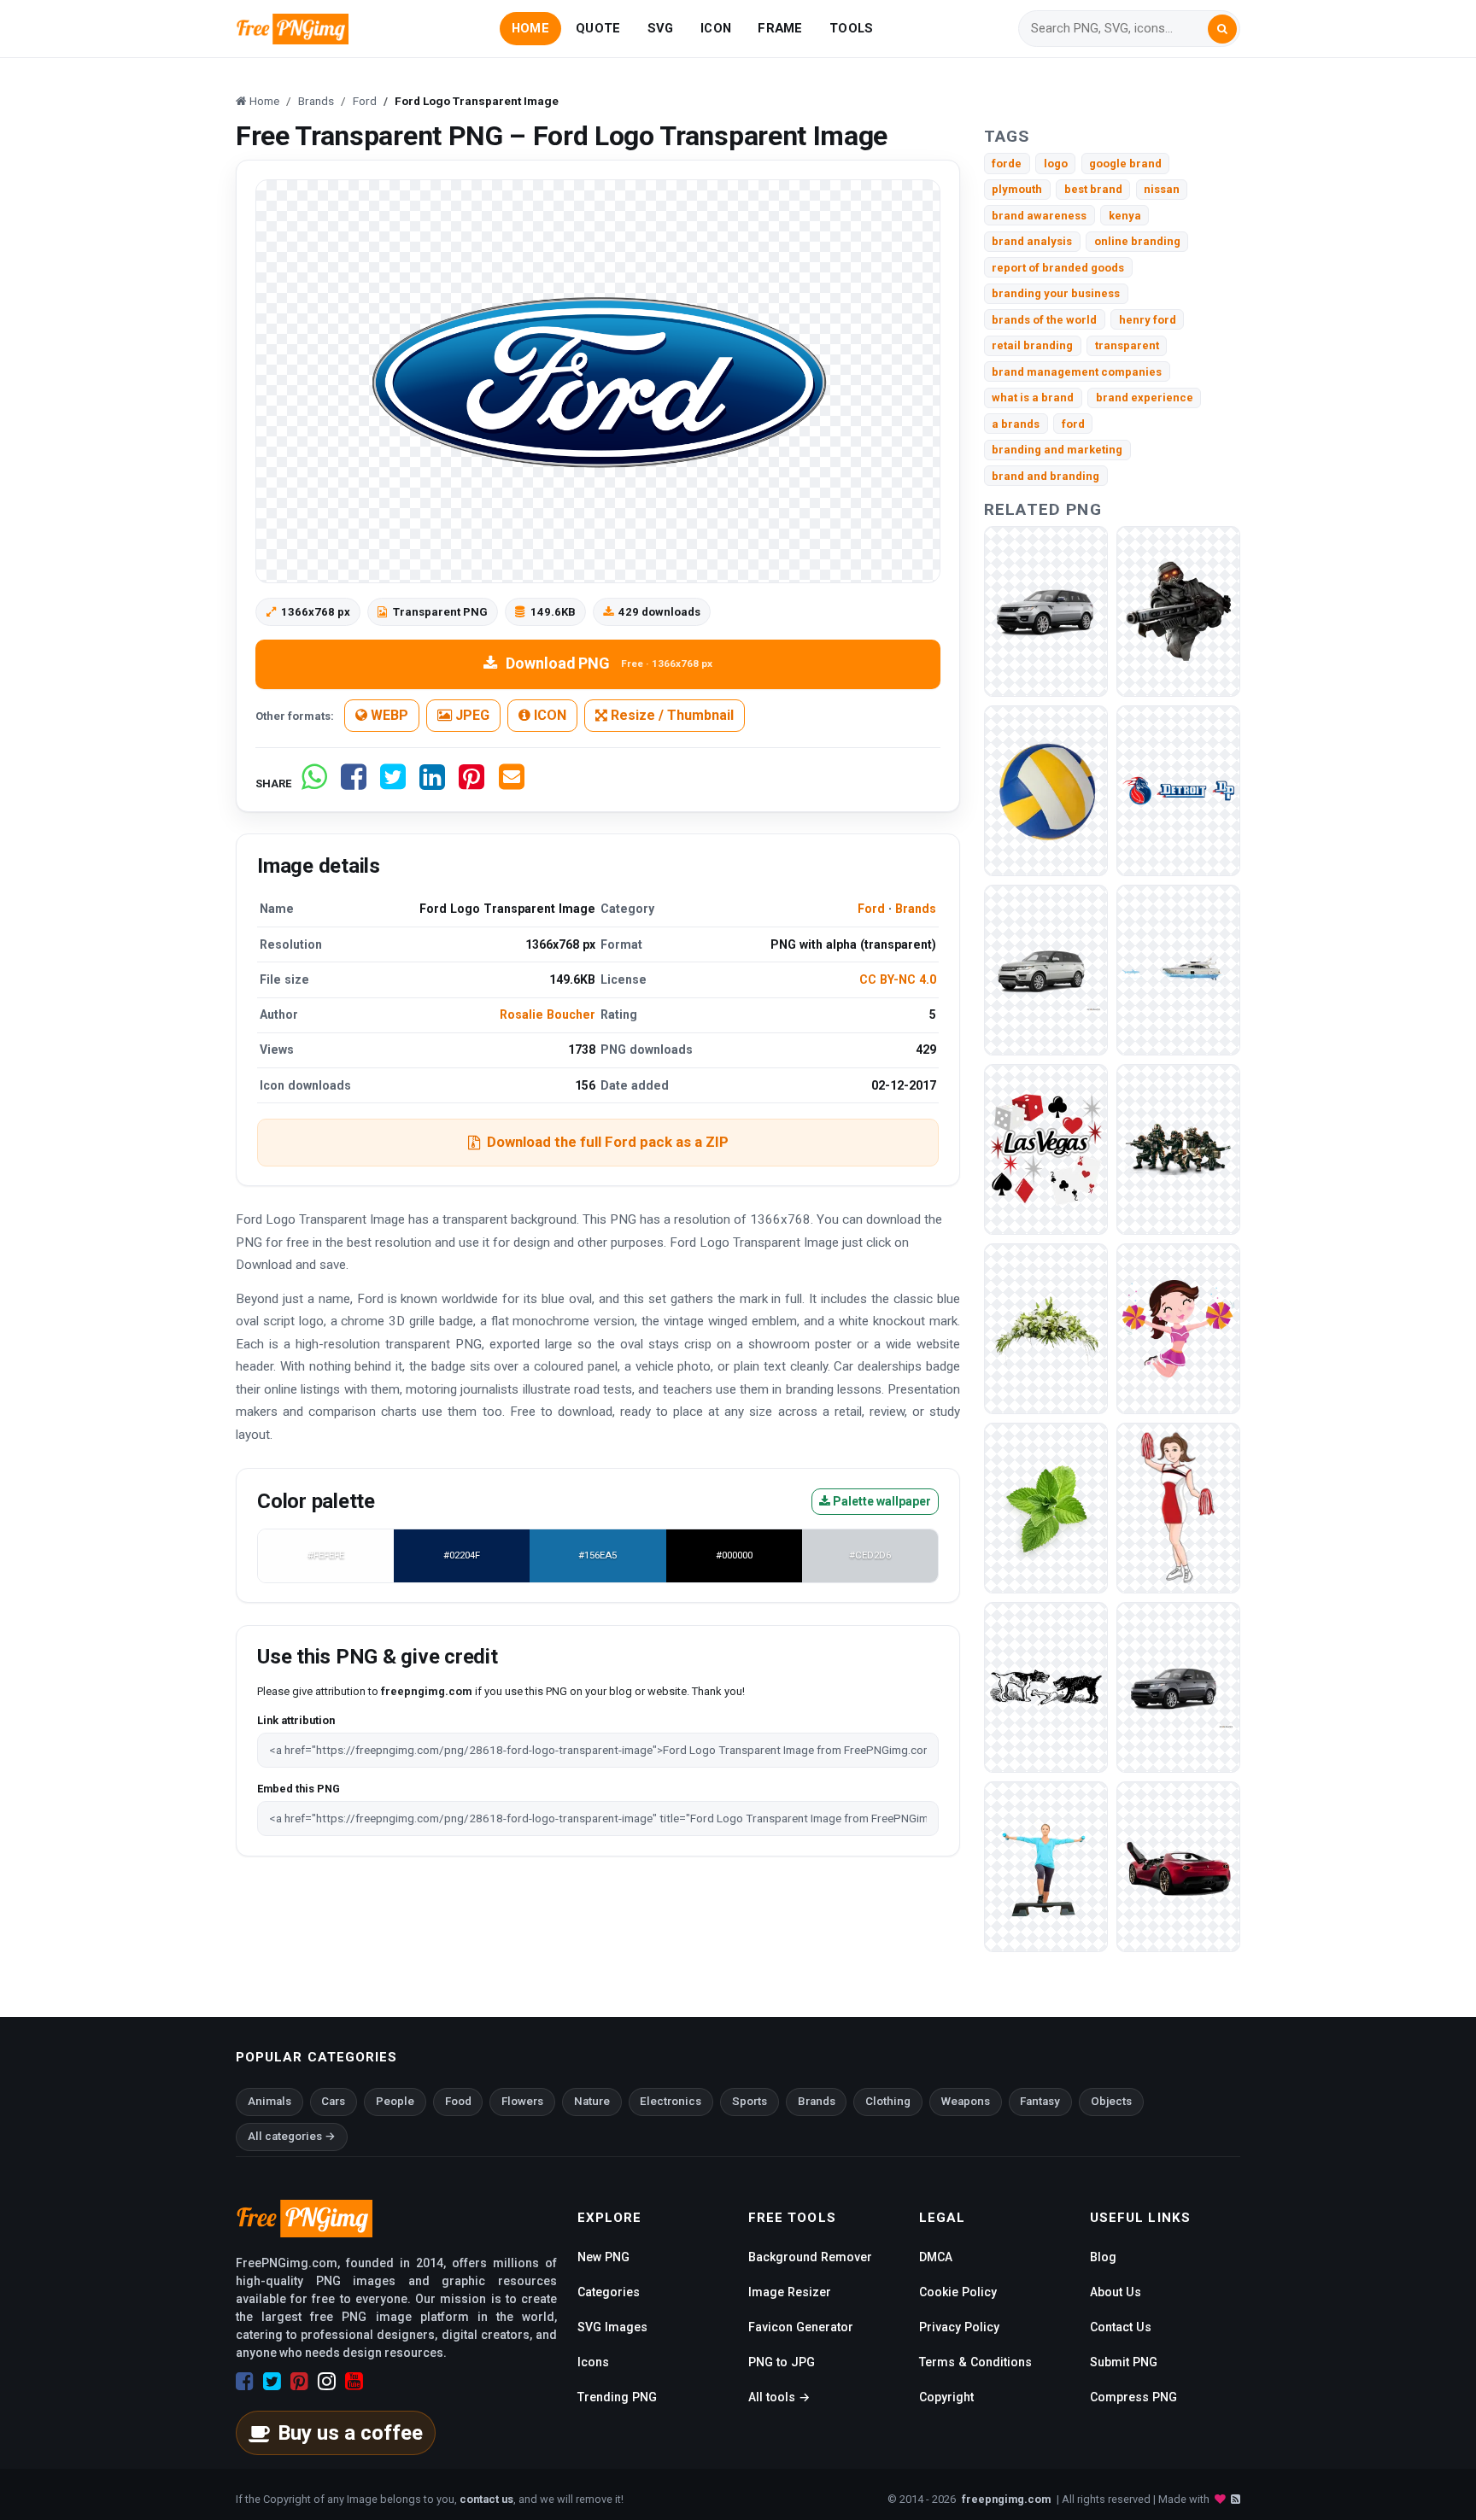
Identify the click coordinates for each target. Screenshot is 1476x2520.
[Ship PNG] (1178, 970)
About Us (1116, 2292)
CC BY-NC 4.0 (898, 979)
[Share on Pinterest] (471, 783)
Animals (269, 2101)
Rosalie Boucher (548, 1014)
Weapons (966, 2101)
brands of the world (1044, 320)
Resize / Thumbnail (671, 715)
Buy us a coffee (350, 2433)
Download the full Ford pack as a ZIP (608, 1142)
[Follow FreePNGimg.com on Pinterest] (299, 2382)
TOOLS (851, 28)
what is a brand (1033, 398)
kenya (1125, 216)
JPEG (471, 715)
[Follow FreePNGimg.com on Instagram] (327, 2382)
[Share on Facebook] (354, 783)
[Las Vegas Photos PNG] (1046, 1149)
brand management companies (1077, 372)
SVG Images (612, 2327)
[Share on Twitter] (393, 783)
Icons (593, 2362)
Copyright (946, 2397)
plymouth (1017, 189)
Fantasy (1040, 2101)
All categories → (292, 2136)
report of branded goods (1058, 268)
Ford (871, 909)
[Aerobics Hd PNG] (1046, 1866)
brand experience (1145, 398)
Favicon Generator (801, 2327)
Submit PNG (1124, 2362)
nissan (1162, 189)
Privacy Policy (959, 2327)
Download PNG (609, 663)
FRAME (780, 28)
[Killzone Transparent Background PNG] (1178, 611)
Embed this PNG (299, 1789)
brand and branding (1045, 476)
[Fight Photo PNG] (1046, 1687)
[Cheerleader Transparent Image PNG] (1178, 1508)
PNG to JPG (782, 2362)
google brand (1125, 164)
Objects (1111, 2101)
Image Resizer (790, 2292)
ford (1073, 424)
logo (1056, 164)
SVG (661, 28)
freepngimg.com (1006, 2499)
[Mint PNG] (1046, 1508)
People (395, 2101)
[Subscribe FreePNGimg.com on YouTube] (354, 2382)
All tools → (779, 2397)
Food (458, 2101)
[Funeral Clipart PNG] (1046, 1328)
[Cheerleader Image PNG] (1178, 1328)
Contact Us (1121, 2327)
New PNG (603, 2257)
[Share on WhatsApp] (314, 783)
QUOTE (598, 28)
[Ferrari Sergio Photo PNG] (1178, 1866)
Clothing (888, 2101)
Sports (750, 2101)
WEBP (388, 715)
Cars (333, 2101)
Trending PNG (617, 2397)
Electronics (671, 2101)
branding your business (1056, 293)
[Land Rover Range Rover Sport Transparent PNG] (1046, 611)
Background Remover (810, 2257)
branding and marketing (1057, 450)
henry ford (1148, 320)
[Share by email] (512, 783)
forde (1007, 164)
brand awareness (1039, 216)
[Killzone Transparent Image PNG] (1178, 1149)
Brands (916, 909)
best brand (1093, 189)
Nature (592, 2101)
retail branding (1032, 345)
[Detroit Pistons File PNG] (1178, 790)
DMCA (936, 2257)
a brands (1016, 424)
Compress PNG (1133, 2397)
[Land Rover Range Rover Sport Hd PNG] (1178, 1687)
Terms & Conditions (975, 2362)
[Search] (1222, 29)
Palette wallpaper (881, 1501)
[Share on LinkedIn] (432, 783)
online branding (1137, 241)
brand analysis (1032, 241)
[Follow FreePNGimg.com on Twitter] (272, 2382)
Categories (609, 2292)
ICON (716, 28)
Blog (1103, 2257)
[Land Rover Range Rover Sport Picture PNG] (1046, 970)
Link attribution (296, 1720)
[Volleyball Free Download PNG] (1046, 790)
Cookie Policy (958, 2292)
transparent (1127, 345)
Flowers (522, 2101)
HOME (530, 28)
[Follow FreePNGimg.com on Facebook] (245, 2382)
